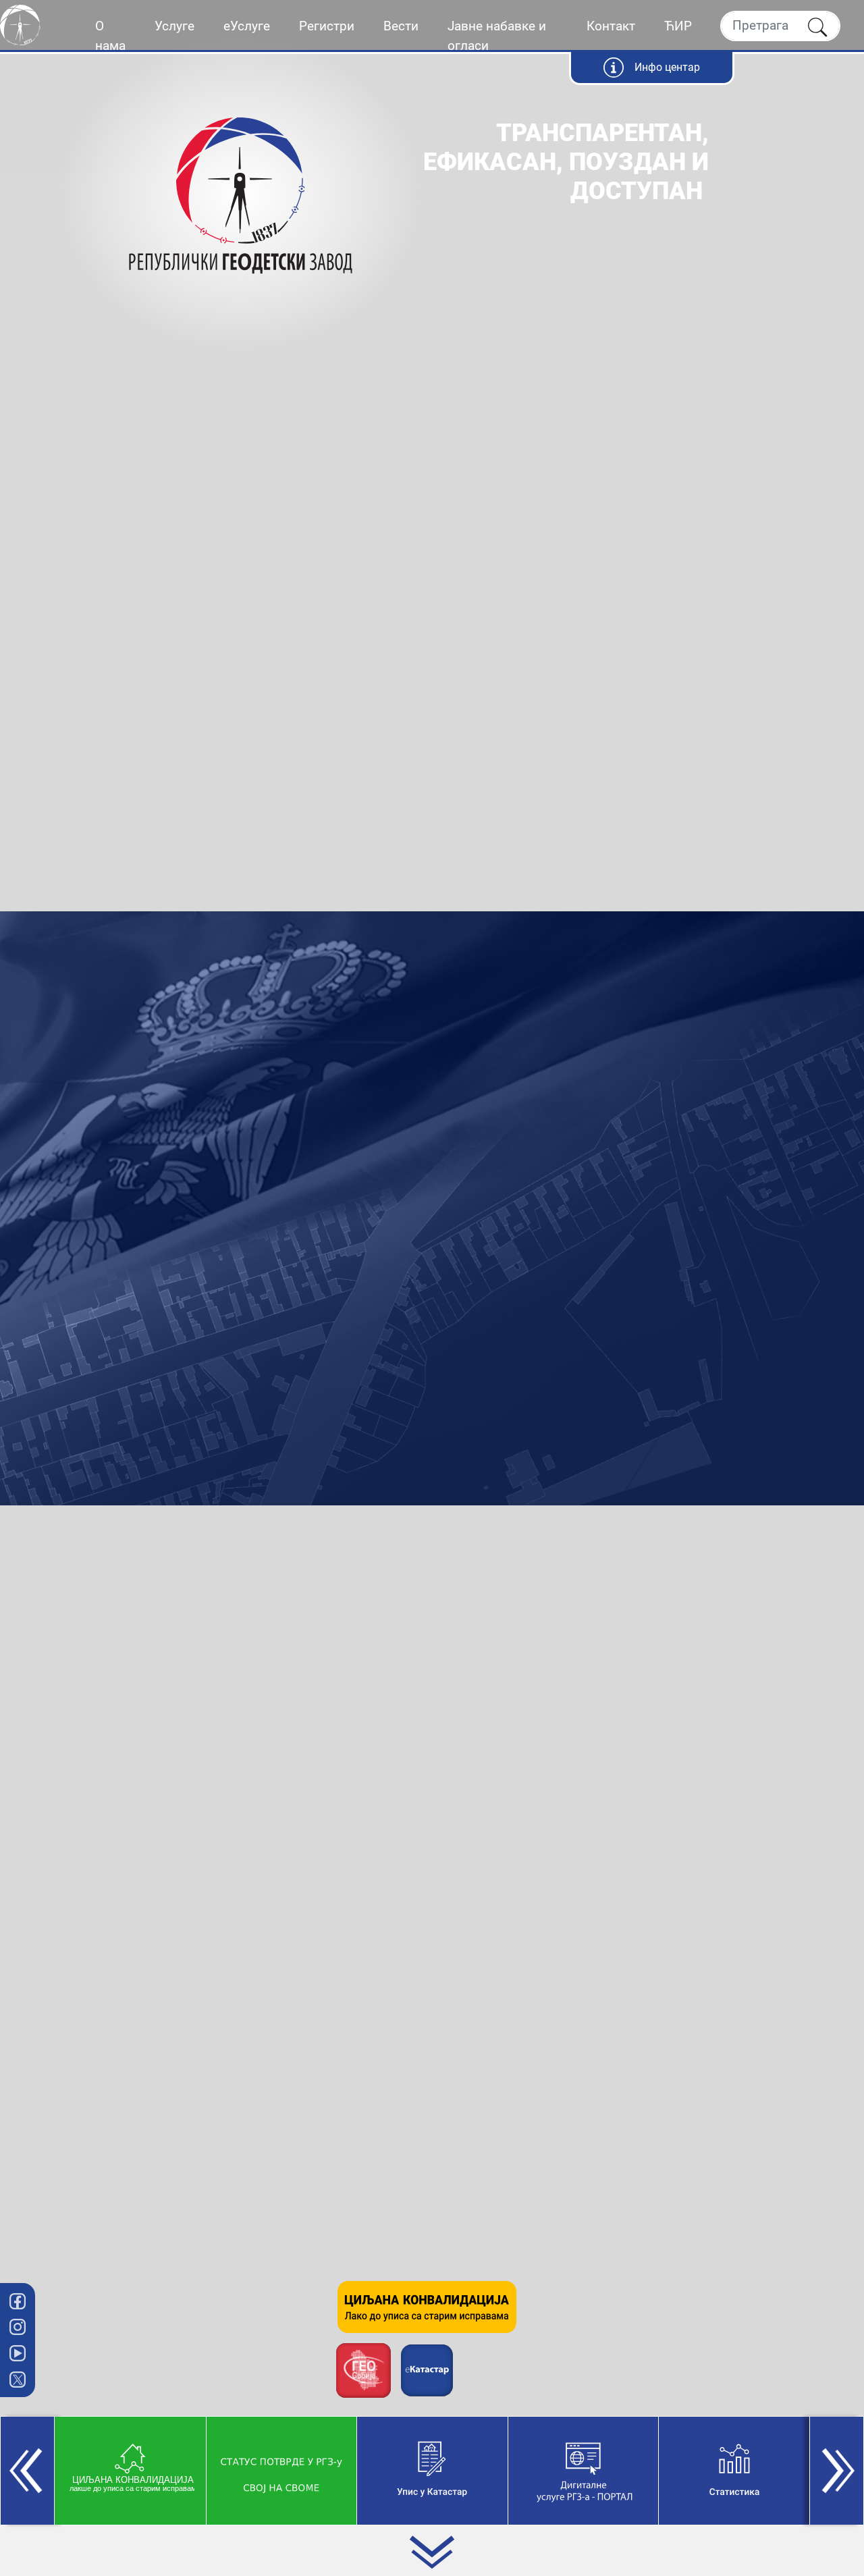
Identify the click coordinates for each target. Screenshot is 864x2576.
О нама (110, 36)
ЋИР (678, 26)
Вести (401, 26)
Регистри (327, 26)
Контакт (611, 26)
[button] (27, 2471)
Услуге (174, 26)
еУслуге (247, 26)
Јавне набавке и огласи (497, 36)
